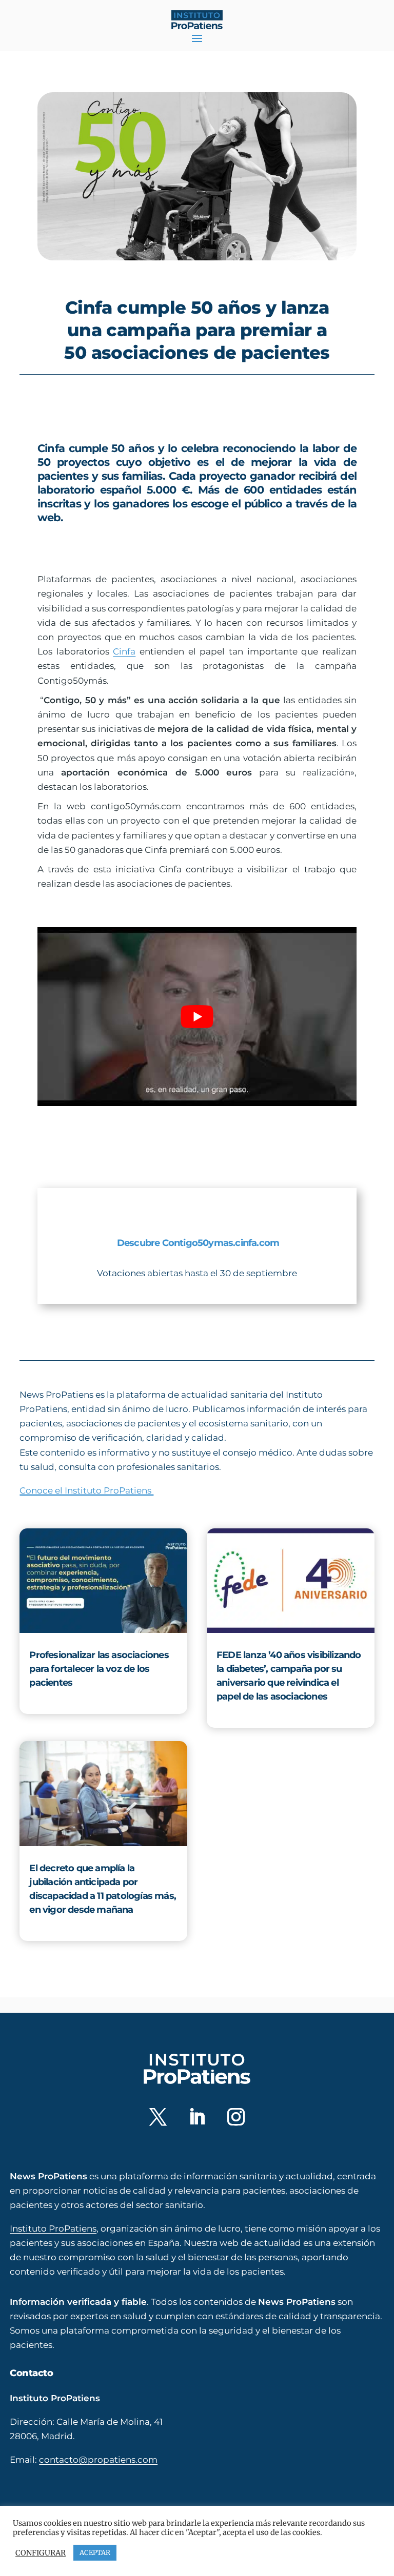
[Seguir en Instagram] (236, 2117)
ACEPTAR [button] (95, 2553)
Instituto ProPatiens (53, 2228)
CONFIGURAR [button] (41, 2553)
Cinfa (124, 651)
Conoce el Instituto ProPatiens (86, 1490)
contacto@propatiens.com (98, 2459)
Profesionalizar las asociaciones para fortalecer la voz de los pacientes (99, 1669)
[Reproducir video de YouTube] (197, 1017)
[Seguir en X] (158, 2117)
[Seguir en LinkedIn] (197, 2117)
